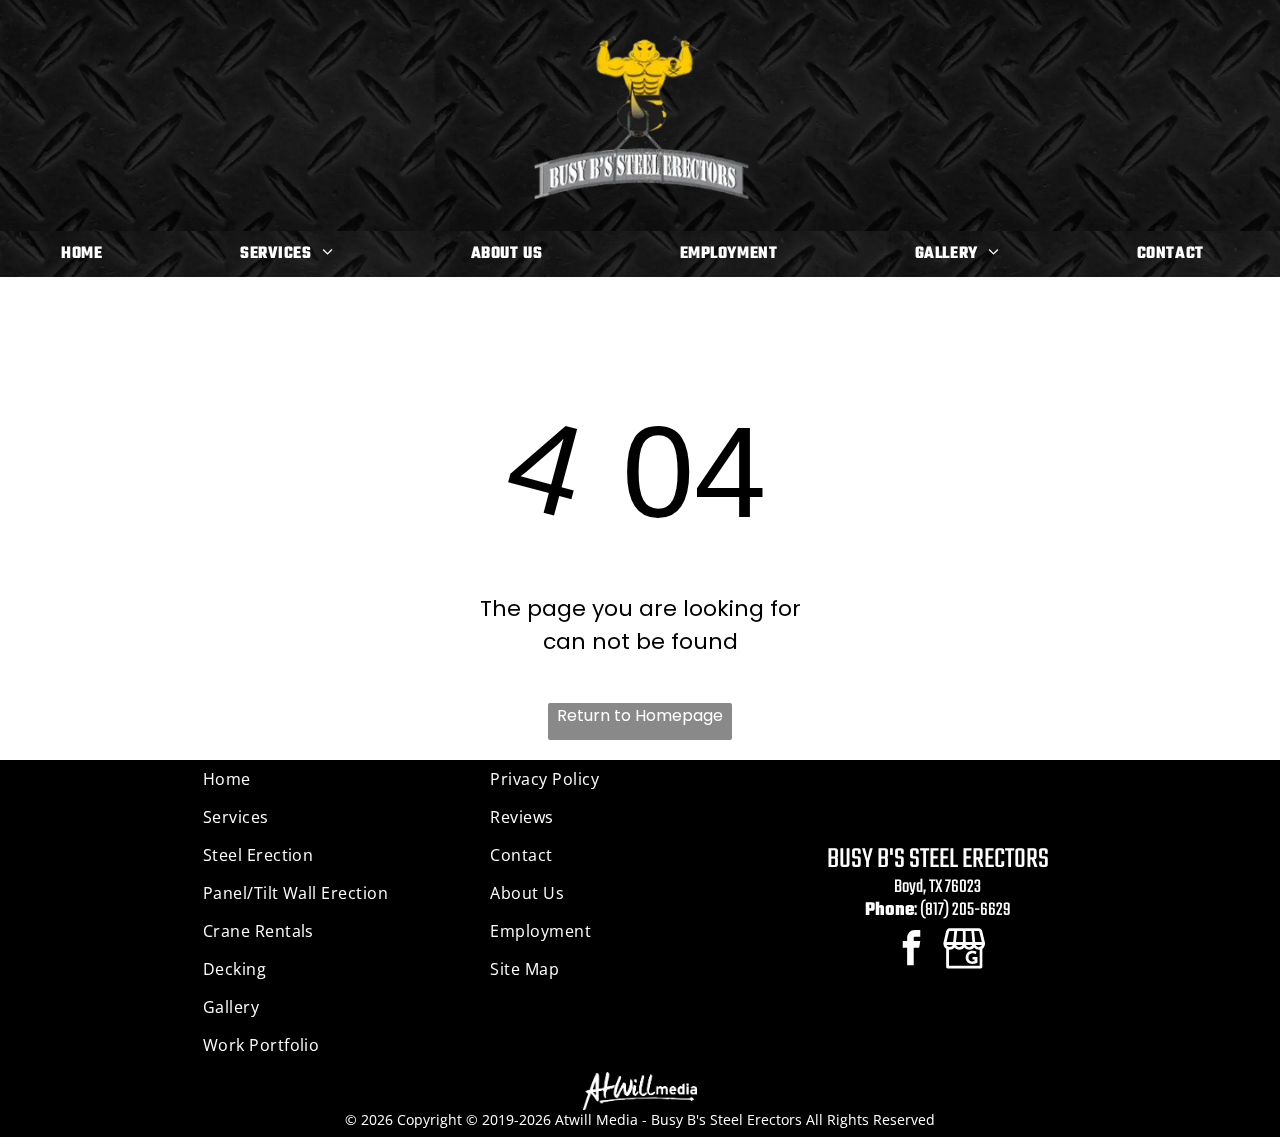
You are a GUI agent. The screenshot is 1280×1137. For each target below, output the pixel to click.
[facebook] (911, 950)
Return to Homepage (640, 715)
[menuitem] (89, 254)
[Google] (964, 950)
